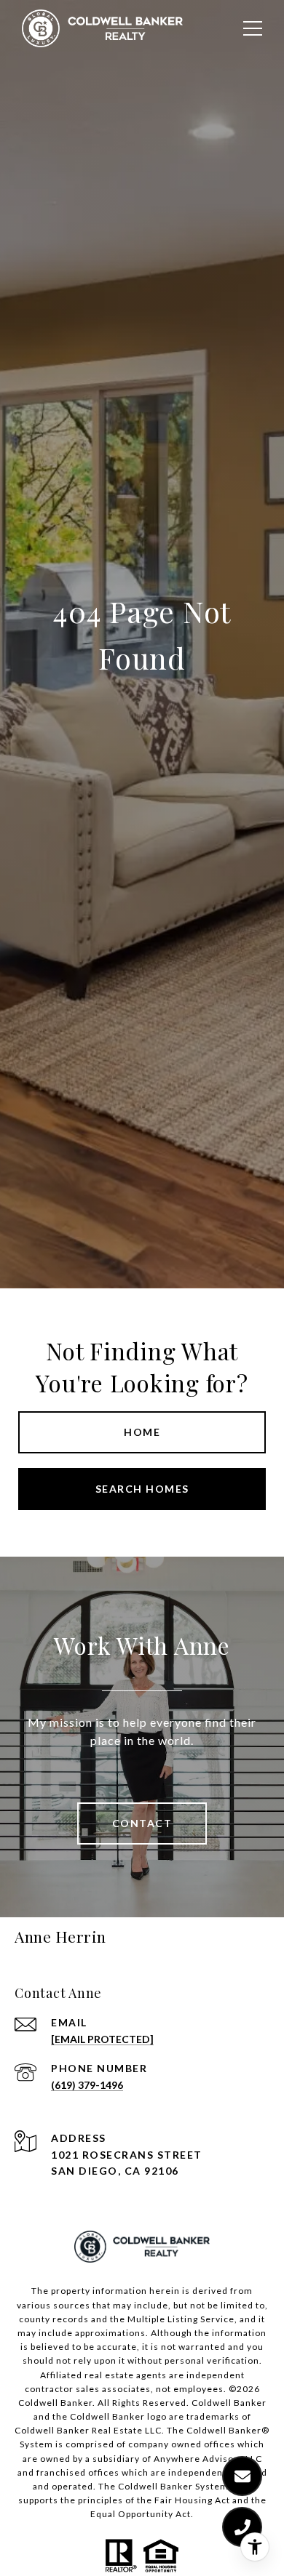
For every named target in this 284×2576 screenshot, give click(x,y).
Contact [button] (142, 1823)
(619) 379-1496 (87, 2085)
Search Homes (142, 1489)
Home (142, 1432)
